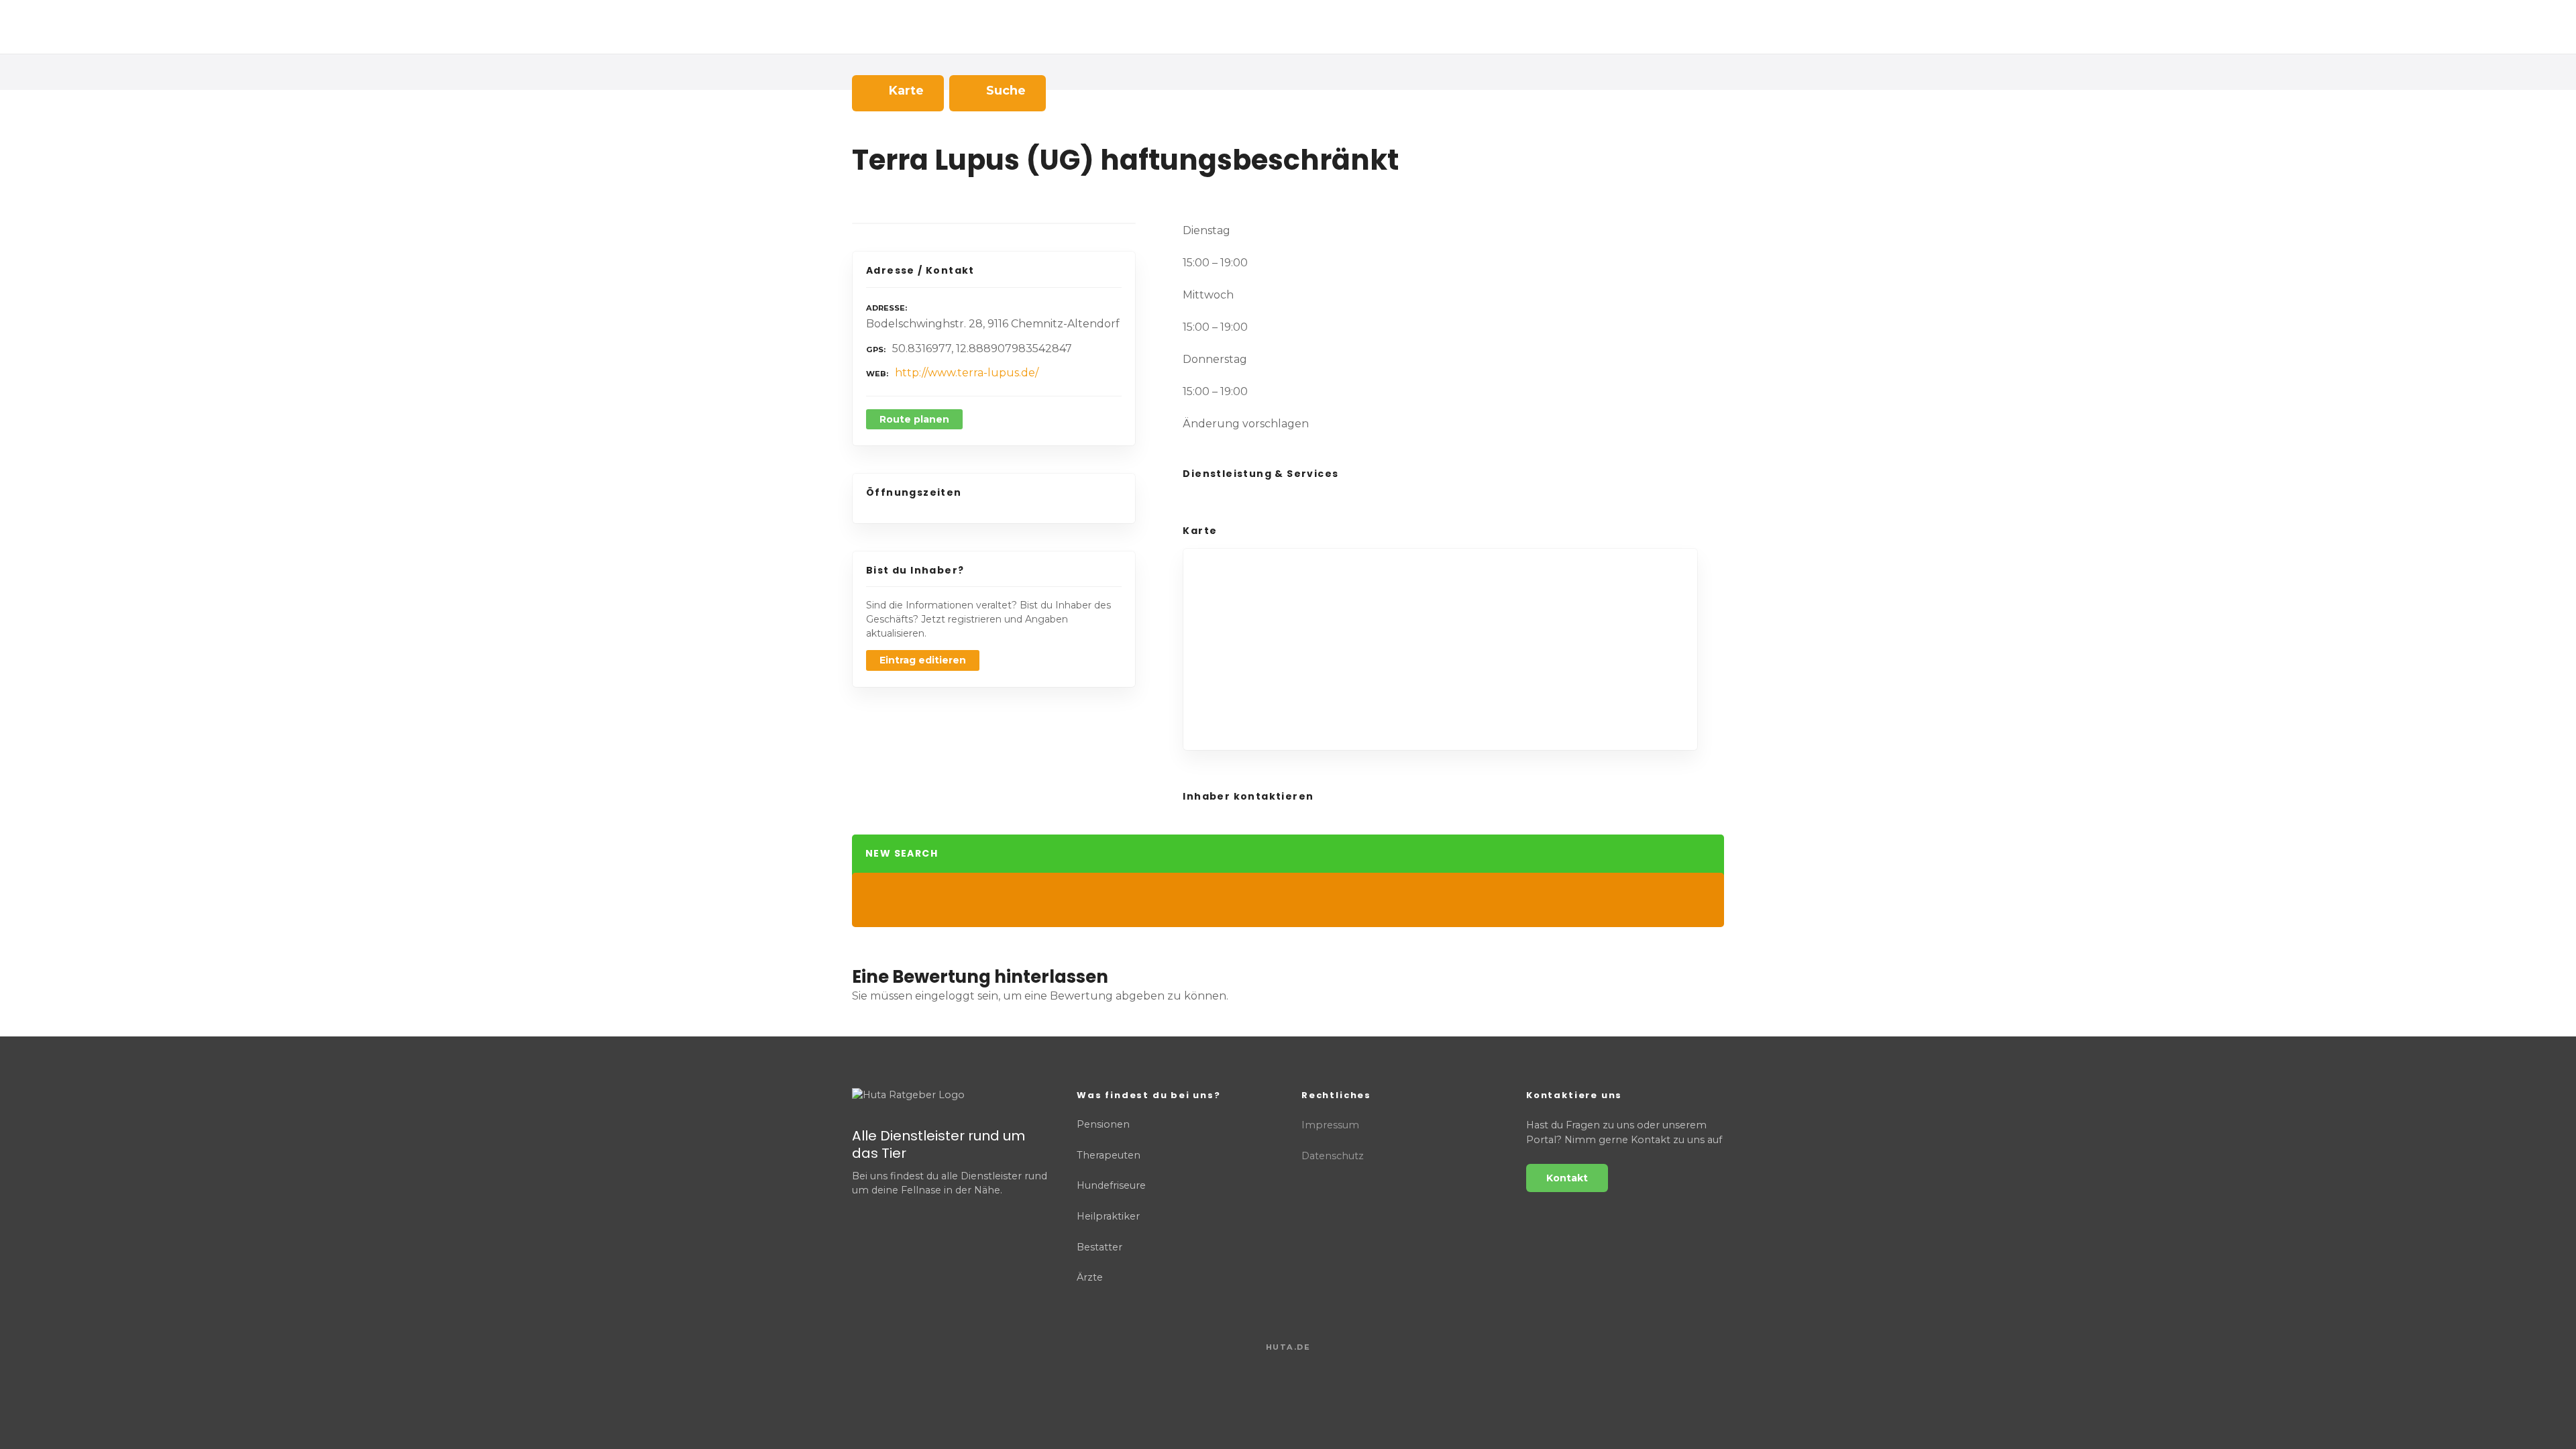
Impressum (1330, 1125)
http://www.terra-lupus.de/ (967, 373)
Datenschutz (1333, 1156)
